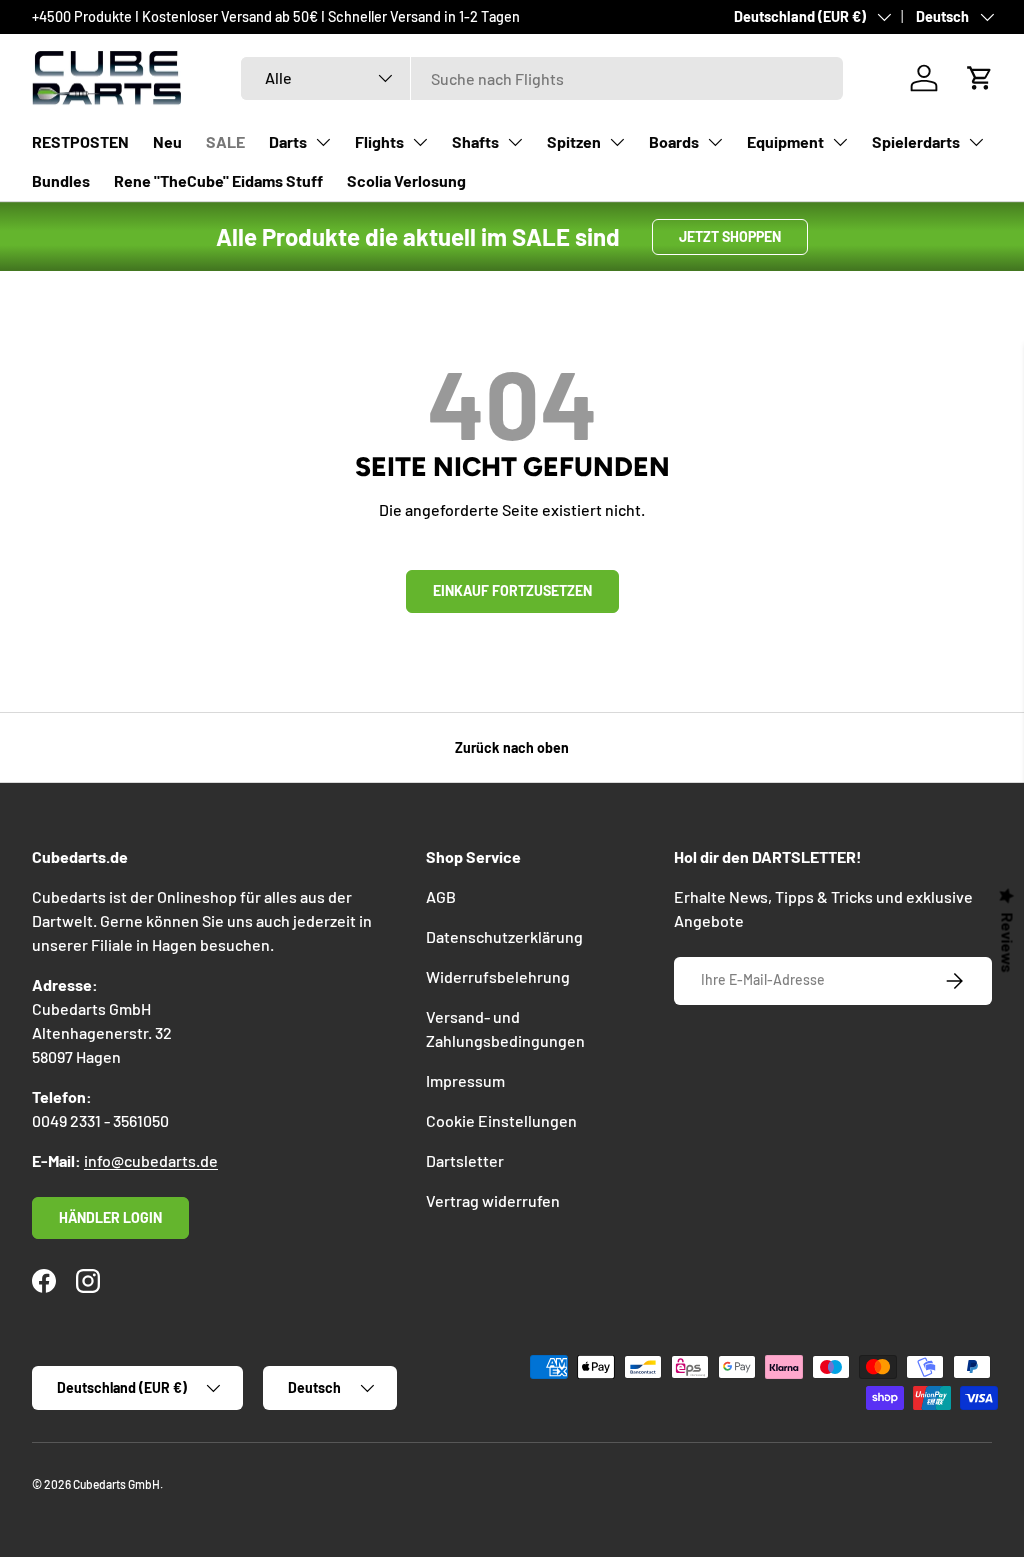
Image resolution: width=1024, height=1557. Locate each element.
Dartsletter (465, 1160)
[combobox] (542, 78)
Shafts (475, 141)
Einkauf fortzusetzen (512, 590)
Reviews (1008, 943)
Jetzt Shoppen (730, 236)
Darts (288, 141)
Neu (167, 141)
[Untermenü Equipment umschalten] (840, 142)
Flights (379, 141)
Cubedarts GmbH (116, 1484)
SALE (225, 141)
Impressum (465, 1080)
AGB (441, 896)
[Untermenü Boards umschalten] (715, 142)
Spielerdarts (916, 141)
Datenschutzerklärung (504, 936)
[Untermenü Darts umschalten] (323, 142)
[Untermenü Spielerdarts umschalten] (976, 142)
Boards (674, 141)
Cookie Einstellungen (501, 1120)
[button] (980, 78)
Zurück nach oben (512, 747)
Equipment (785, 141)
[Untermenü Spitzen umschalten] (617, 142)
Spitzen (574, 141)
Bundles (61, 180)
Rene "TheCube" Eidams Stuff (218, 180)
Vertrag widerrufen (493, 1200)
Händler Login (110, 1217)
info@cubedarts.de (151, 1160)
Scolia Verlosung (406, 180)
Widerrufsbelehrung (498, 976)
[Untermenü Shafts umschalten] (515, 142)
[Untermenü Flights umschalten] (420, 142)
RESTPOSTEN (80, 141)
